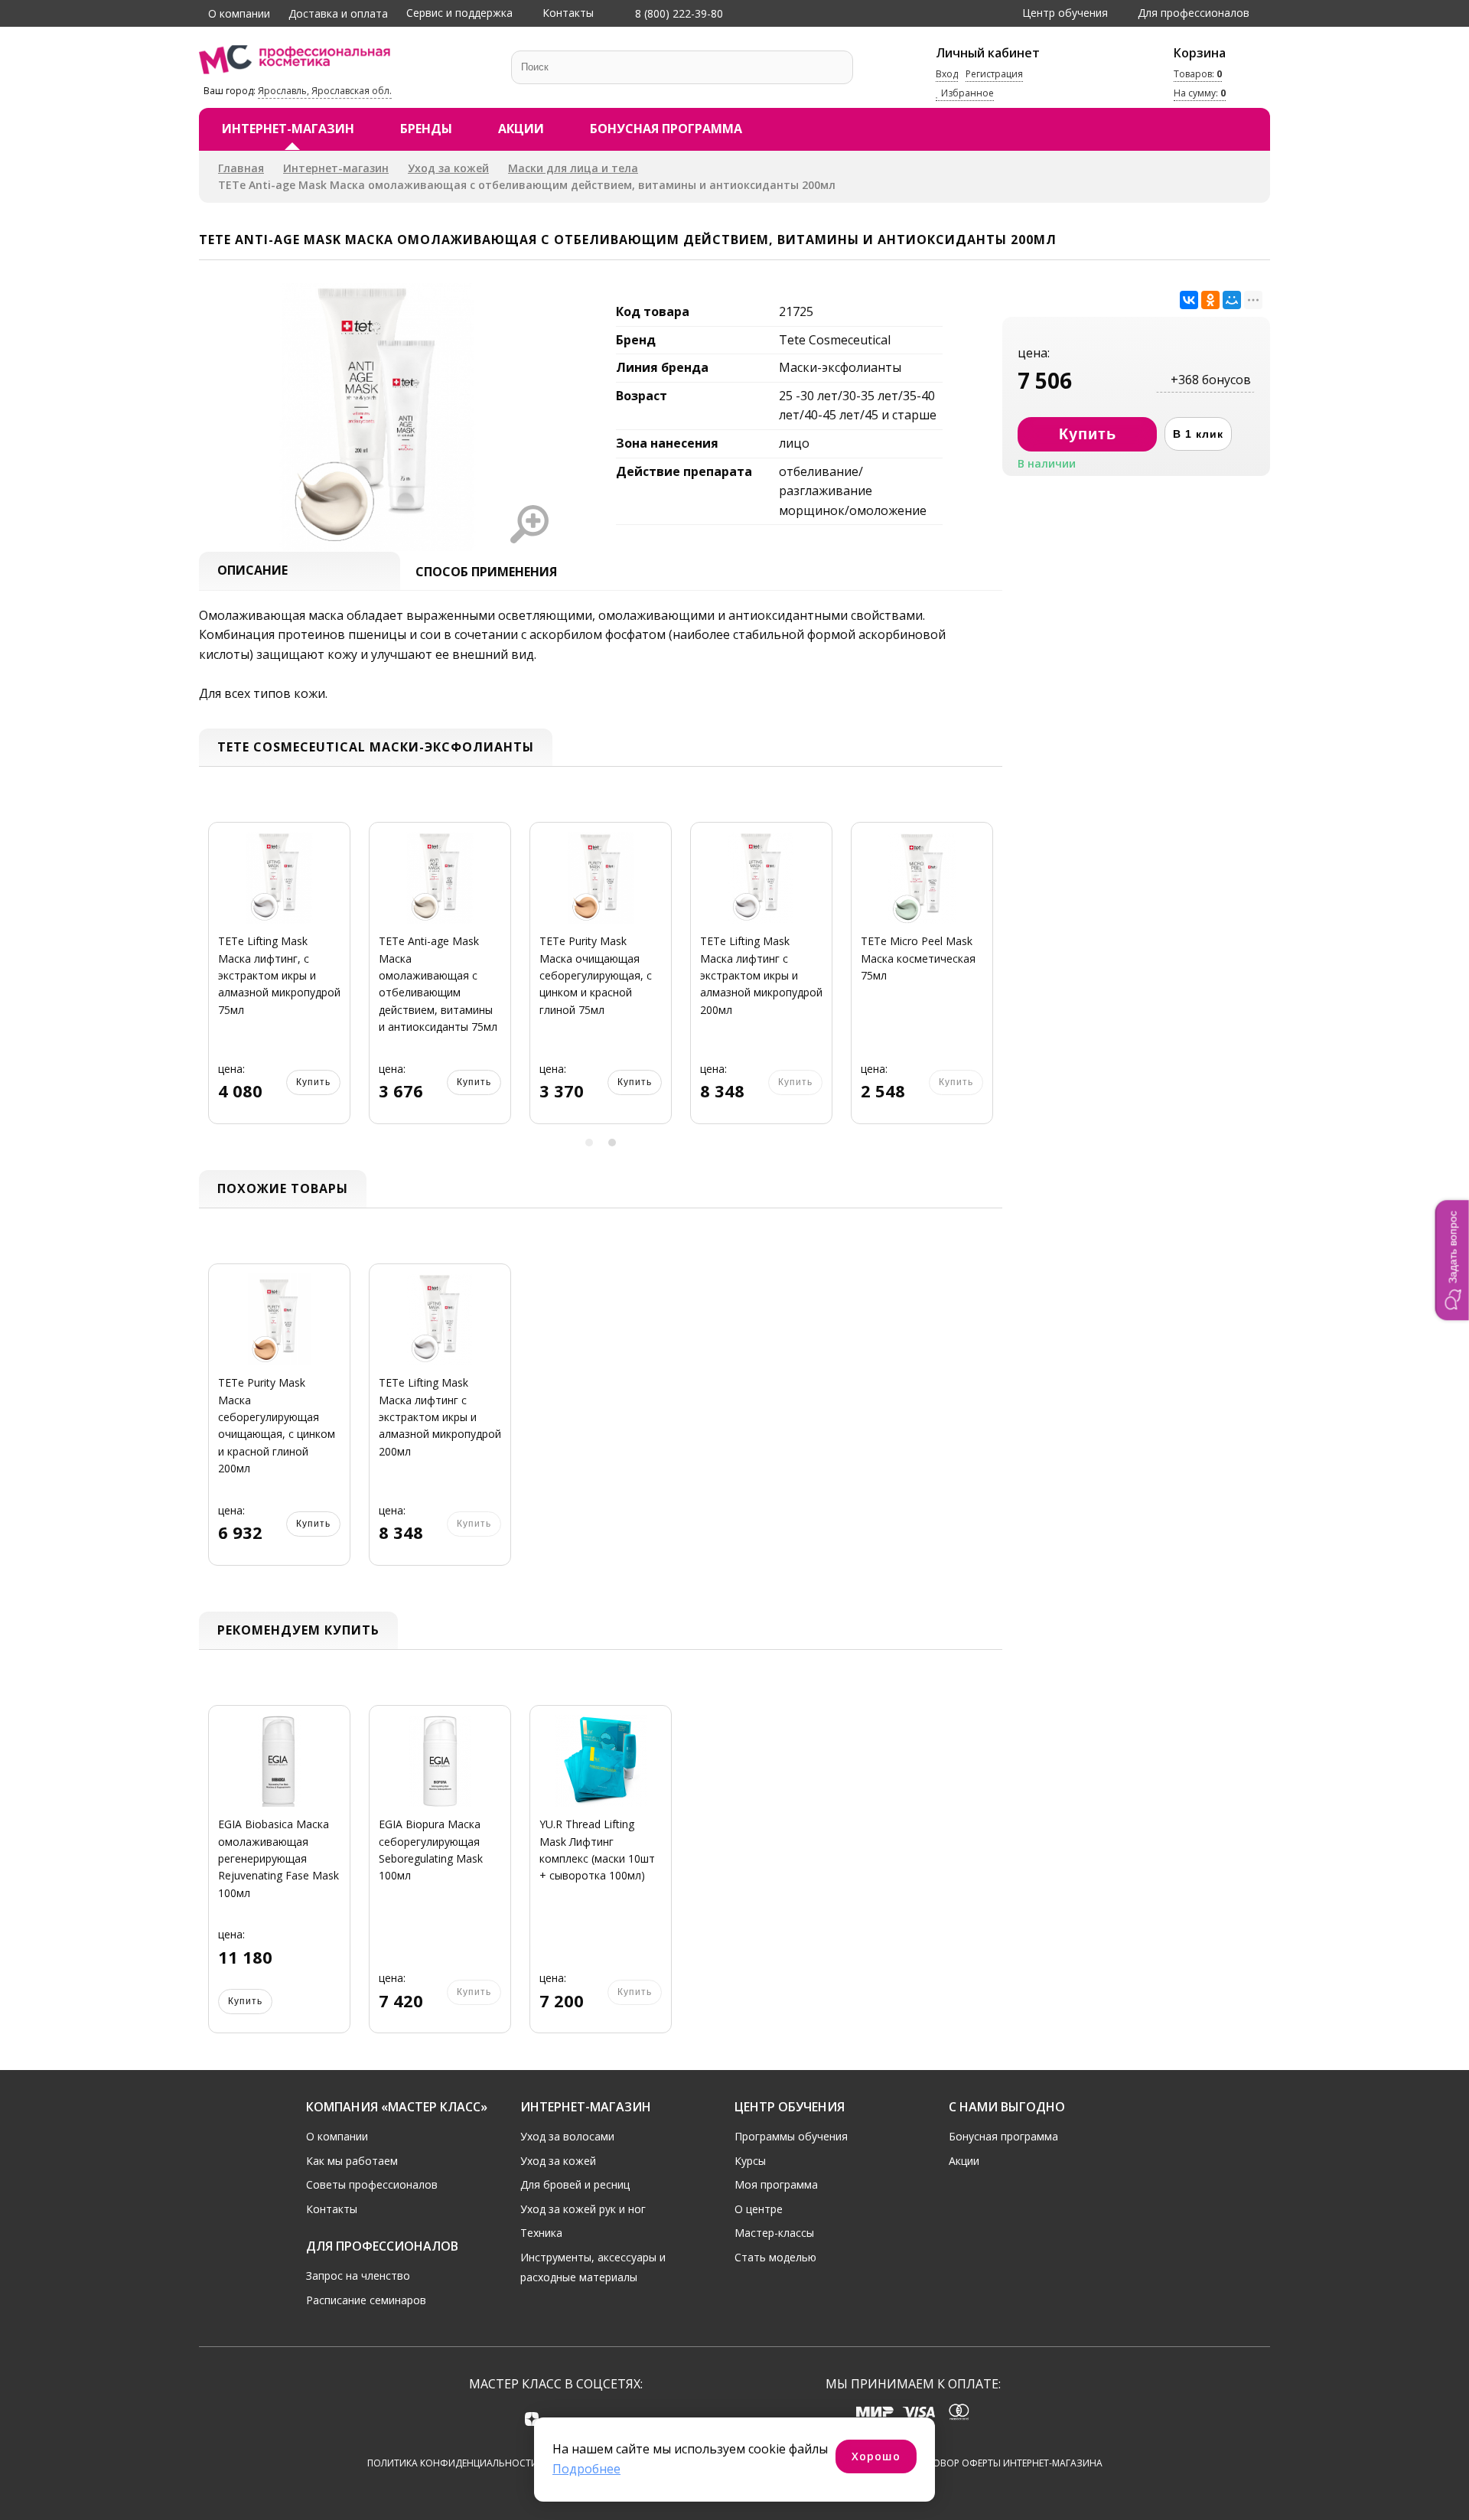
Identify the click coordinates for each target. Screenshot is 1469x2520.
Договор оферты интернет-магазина (1008, 2463)
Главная (241, 168)
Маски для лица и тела (573, 168)
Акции (521, 129)
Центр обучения (1065, 13)
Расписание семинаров (366, 2300)
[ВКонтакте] (1189, 300)
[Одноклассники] (1210, 300)
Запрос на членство (358, 2275)
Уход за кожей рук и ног (583, 2209)
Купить (313, 1082)
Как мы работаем (352, 2161)
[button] (1452, 1260)
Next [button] (985, 982)
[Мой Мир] (1232, 300)
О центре (759, 2209)
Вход (947, 74)
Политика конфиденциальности (453, 2463)
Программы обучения (791, 2136)
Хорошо (876, 2456)
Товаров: (1198, 74)
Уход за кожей (448, 168)
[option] (279, 982)
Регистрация (994, 74)
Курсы (750, 2161)
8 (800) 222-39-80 (677, 13)
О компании (239, 13)
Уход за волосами (567, 2136)
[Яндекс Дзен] (532, 2419)
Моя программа (776, 2184)
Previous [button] (216, 982)
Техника (541, 2233)
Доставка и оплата (338, 13)
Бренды (426, 129)
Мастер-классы (774, 2233)
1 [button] (589, 1143)
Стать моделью (775, 2257)
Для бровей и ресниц (575, 2184)
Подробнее (586, 2469)
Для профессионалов (1194, 13)
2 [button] (612, 1143)
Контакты (568, 13)
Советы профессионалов (372, 2184)
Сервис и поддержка (459, 13)
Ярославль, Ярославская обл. (325, 91)
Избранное (966, 94)
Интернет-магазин (288, 129)
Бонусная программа (666, 129)
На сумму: (1200, 94)
